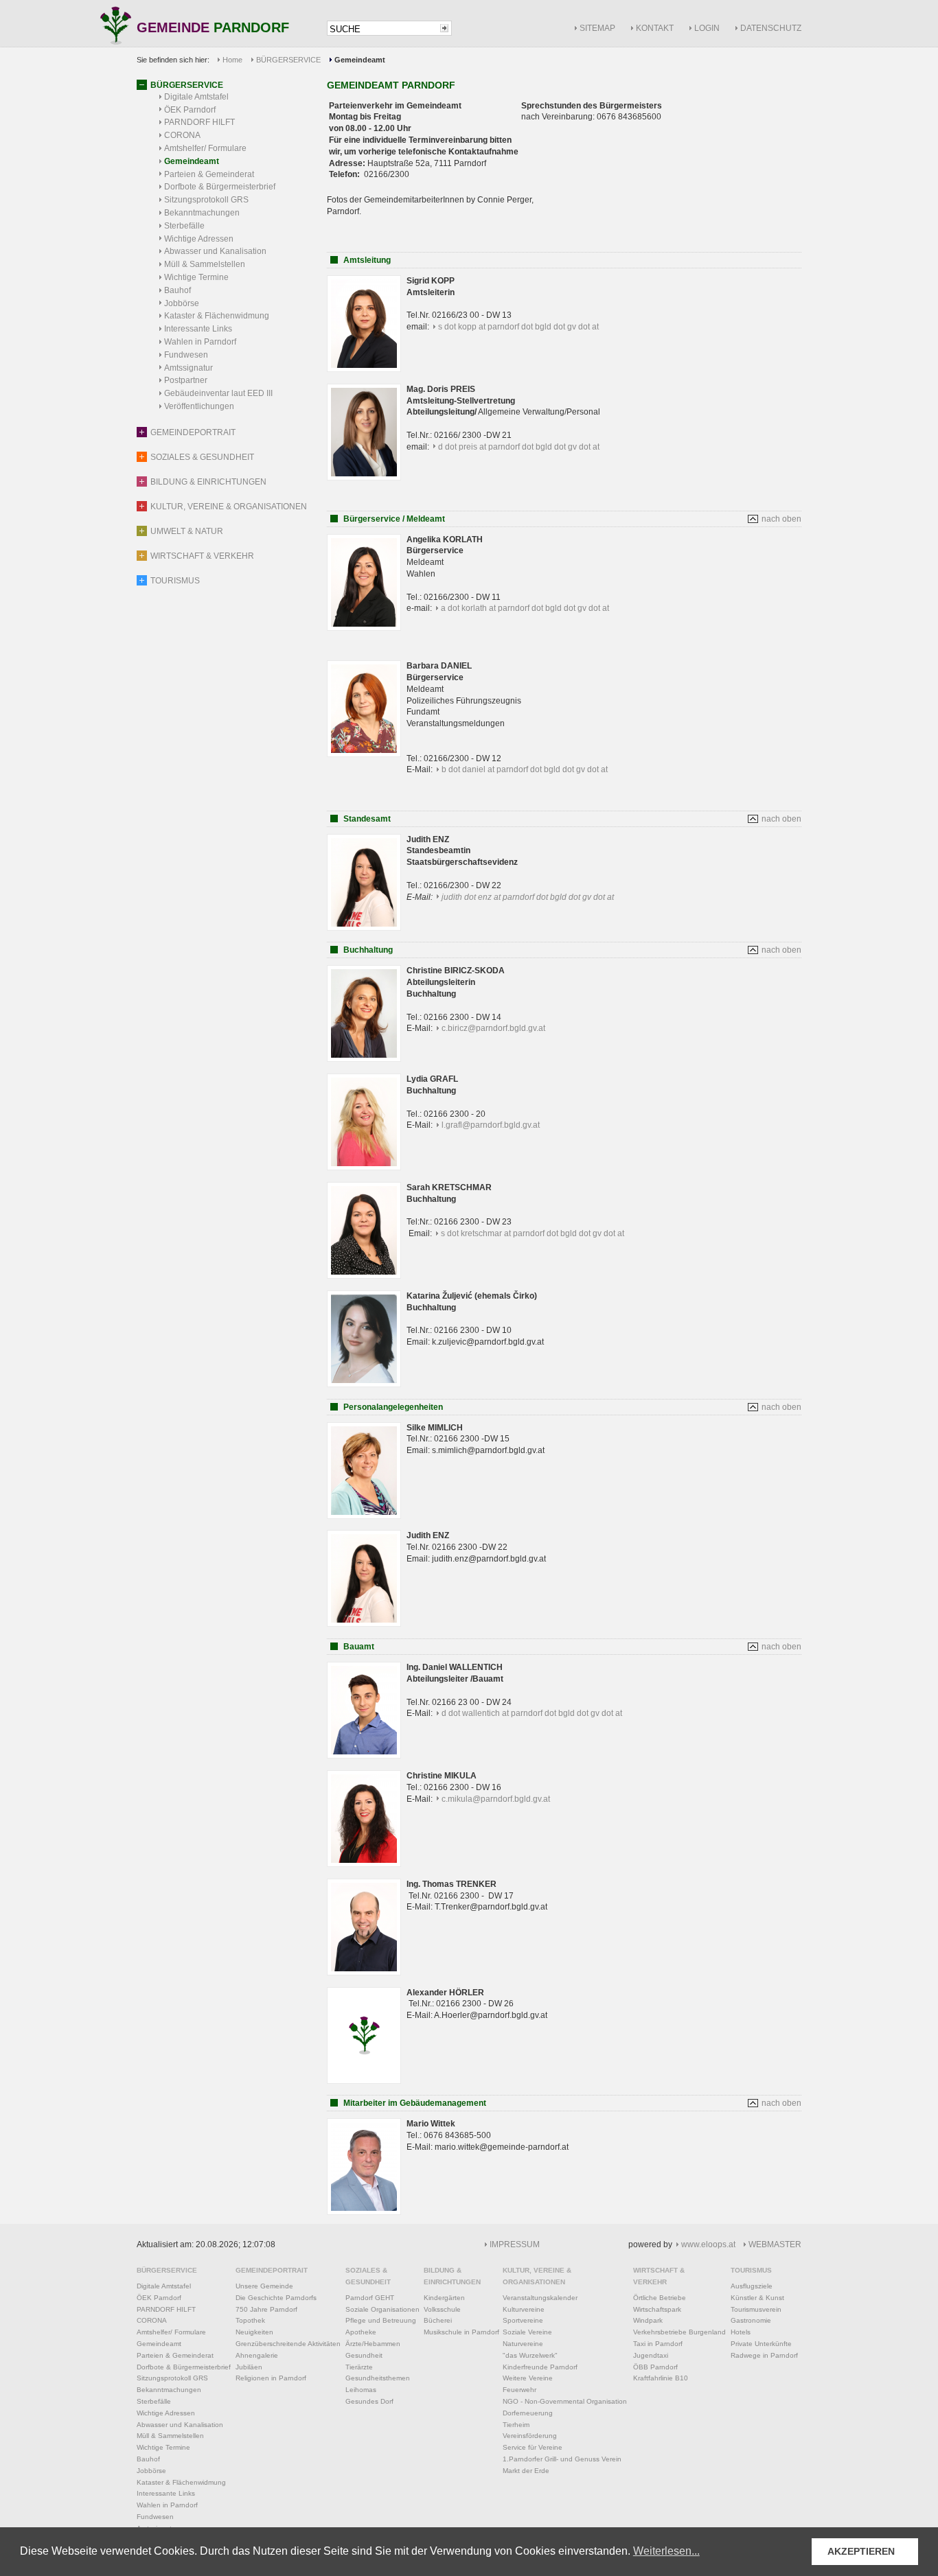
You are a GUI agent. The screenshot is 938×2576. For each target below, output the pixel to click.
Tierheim (516, 2425)
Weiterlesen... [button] (666, 2551)
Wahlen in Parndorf (200, 342)
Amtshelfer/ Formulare (205, 148)
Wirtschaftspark (657, 2309)
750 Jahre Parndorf (266, 2309)
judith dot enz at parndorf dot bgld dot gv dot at (528, 897)
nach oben (781, 519)
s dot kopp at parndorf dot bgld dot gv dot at (518, 327)
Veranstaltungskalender (540, 2298)
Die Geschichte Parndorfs (276, 2298)
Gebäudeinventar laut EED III (218, 393)
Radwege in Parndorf (764, 2355)
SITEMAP (597, 28)
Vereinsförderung (530, 2436)
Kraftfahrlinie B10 (661, 2378)
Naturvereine (523, 2344)
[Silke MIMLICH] (364, 1516)
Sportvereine (523, 2320)
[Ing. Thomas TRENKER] (364, 1973)
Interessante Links (198, 329)
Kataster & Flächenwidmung (217, 316)
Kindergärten (444, 2298)
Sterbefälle (184, 226)
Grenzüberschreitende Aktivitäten (288, 2344)
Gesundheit (364, 2355)
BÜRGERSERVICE (288, 60)
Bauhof (178, 290)
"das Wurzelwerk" (530, 2355)
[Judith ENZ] (364, 1624)
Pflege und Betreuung (381, 2320)
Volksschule (442, 2309)
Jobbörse (182, 303)
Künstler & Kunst (757, 2298)
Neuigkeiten (254, 2332)
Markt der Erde (526, 2471)
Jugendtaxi (651, 2355)
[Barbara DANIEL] (364, 754)
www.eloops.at (708, 2244)
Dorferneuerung (528, 2413)
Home (232, 60)
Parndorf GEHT (370, 2298)
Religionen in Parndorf (271, 2378)
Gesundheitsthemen (378, 2378)
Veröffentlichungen (199, 406)
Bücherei (438, 2320)
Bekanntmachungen (202, 213)
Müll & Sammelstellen (205, 264)
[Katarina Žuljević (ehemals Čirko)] (364, 1384)
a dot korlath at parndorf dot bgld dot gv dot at (525, 608)
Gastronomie (751, 2320)
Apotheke (361, 2332)
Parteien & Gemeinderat (209, 174)
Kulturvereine (524, 2309)
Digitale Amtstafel (196, 97)
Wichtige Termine (196, 277)
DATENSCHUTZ (771, 28)
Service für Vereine (533, 2447)
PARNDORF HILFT (199, 122)
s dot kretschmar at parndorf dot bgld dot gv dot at (533, 1233)
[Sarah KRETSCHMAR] (364, 1276)
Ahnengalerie (257, 2355)
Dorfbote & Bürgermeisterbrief (220, 187)
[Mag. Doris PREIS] (364, 478)
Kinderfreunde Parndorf (540, 2367)
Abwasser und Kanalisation (215, 251)
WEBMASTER (775, 2244)
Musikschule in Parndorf (461, 2332)
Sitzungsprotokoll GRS (206, 200)
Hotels (741, 2332)
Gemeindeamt (192, 161)
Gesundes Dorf (369, 2401)
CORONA (182, 135)
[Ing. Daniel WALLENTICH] (364, 1756)
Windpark (648, 2320)
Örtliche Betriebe (660, 2298)
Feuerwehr (519, 2390)
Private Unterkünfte (761, 2344)
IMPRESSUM (515, 2244)
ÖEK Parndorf (190, 110)
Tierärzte (359, 2367)
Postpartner (186, 380)
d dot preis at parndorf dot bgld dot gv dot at (519, 447)
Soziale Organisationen (382, 2309)
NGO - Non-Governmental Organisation (565, 2401)
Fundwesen (186, 355)
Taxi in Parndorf (658, 2344)
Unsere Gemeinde (264, 2286)
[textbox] (382, 29)
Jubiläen (249, 2367)
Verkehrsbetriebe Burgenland (679, 2332)
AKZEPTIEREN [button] (861, 2551)
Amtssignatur (188, 368)
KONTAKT (655, 28)
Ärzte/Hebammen (373, 2344)
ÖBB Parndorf (655, 2367)
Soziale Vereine (527, 2332)
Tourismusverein (756, 2309)
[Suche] (444, 28)
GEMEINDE (213, 28)
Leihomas (361, 2390)
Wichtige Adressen (199, 239)
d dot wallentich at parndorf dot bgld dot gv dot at (532, 1713)
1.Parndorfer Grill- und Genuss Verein (562, 2459)
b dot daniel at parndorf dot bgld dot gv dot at (525, 769)
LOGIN (707, 28)
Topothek (250, 2320)
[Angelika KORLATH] (364, 628)
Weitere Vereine (528, 2378)
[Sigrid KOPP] (364, 369)
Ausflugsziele (752, 2286)
